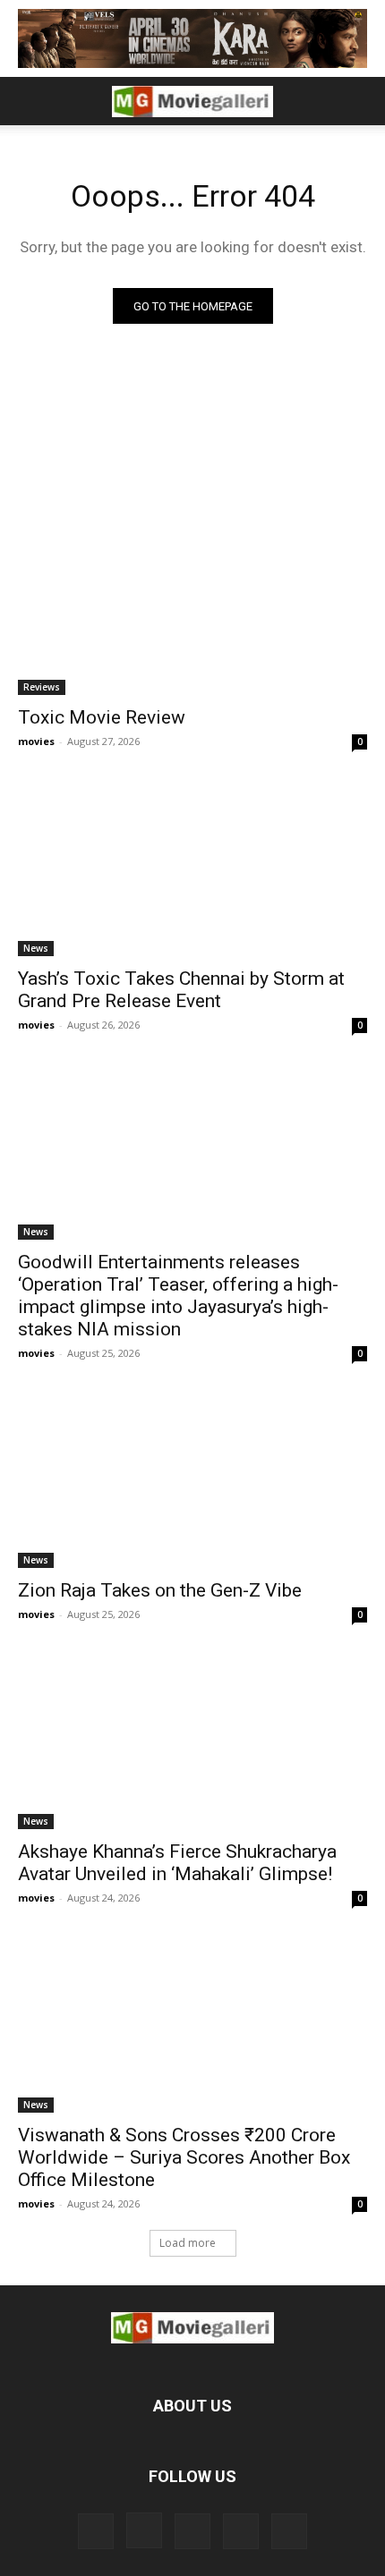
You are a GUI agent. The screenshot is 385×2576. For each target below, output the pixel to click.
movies (36, 741)
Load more (188, 2243)
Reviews (42, 687)
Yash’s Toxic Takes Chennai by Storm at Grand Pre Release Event (181, 990)
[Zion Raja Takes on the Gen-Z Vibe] (192, 1481)
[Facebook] (96, 2531)
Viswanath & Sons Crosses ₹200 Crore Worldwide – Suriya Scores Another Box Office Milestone (184, 2157)
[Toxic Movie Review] (192, 608)
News (36, 948)
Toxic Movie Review (102, 717)
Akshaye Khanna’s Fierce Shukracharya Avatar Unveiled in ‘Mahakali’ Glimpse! (177, 1863)
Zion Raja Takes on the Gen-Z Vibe (160, 1590)
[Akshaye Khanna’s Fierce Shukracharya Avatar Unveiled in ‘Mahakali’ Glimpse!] (192, 1742)
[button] (30, 101)
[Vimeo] (241, 2531)
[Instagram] (144, 2530)
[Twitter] (192, 2531)
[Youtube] (289, 2531)
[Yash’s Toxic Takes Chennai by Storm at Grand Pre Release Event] (192, 869)
